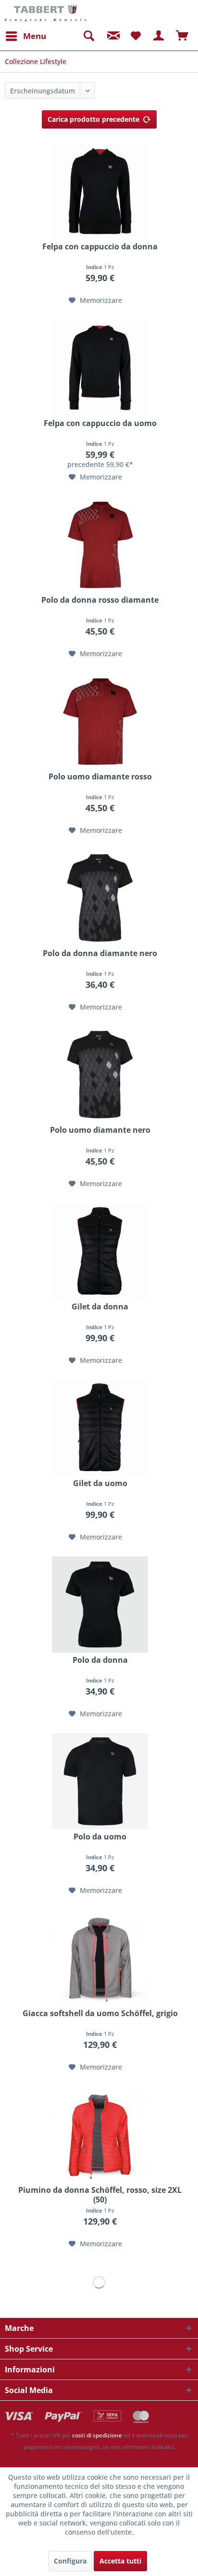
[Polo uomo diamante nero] (100, 1074)
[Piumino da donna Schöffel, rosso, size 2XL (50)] (100, 2135)
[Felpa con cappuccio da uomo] (100, 368)
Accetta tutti (120, 2561)
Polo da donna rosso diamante (100, 600)
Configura (70, 2561)
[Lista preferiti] (136, 36)
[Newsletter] (112, 36)
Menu (35, 36)
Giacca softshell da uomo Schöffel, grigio (100, 2013)
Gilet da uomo (100, 1483)
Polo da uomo (100, 1837)
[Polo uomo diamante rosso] (100, 721)
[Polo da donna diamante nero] (100, 898)
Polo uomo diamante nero (100, 1130)
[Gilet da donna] (100, 1251)
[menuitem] (25, 36)
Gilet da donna (100, 1307)
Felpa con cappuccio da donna (100, 247)
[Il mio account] (159, 36)
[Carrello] (183, 36)
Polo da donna (100, 1660)
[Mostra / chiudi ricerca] (88, 36)
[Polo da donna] (100, 1605)
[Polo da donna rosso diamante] (100, 544)
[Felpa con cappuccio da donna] (100, 191)
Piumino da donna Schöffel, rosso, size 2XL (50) (100, 2195)
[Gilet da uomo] (100, 1428)
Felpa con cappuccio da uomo (100, 423)
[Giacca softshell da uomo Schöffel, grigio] (100, 1958)
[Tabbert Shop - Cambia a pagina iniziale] (45, 13)
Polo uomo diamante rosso (100, 777)
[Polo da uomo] (100, 1781)
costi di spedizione (97, 2435)
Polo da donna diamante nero (100, 953)
